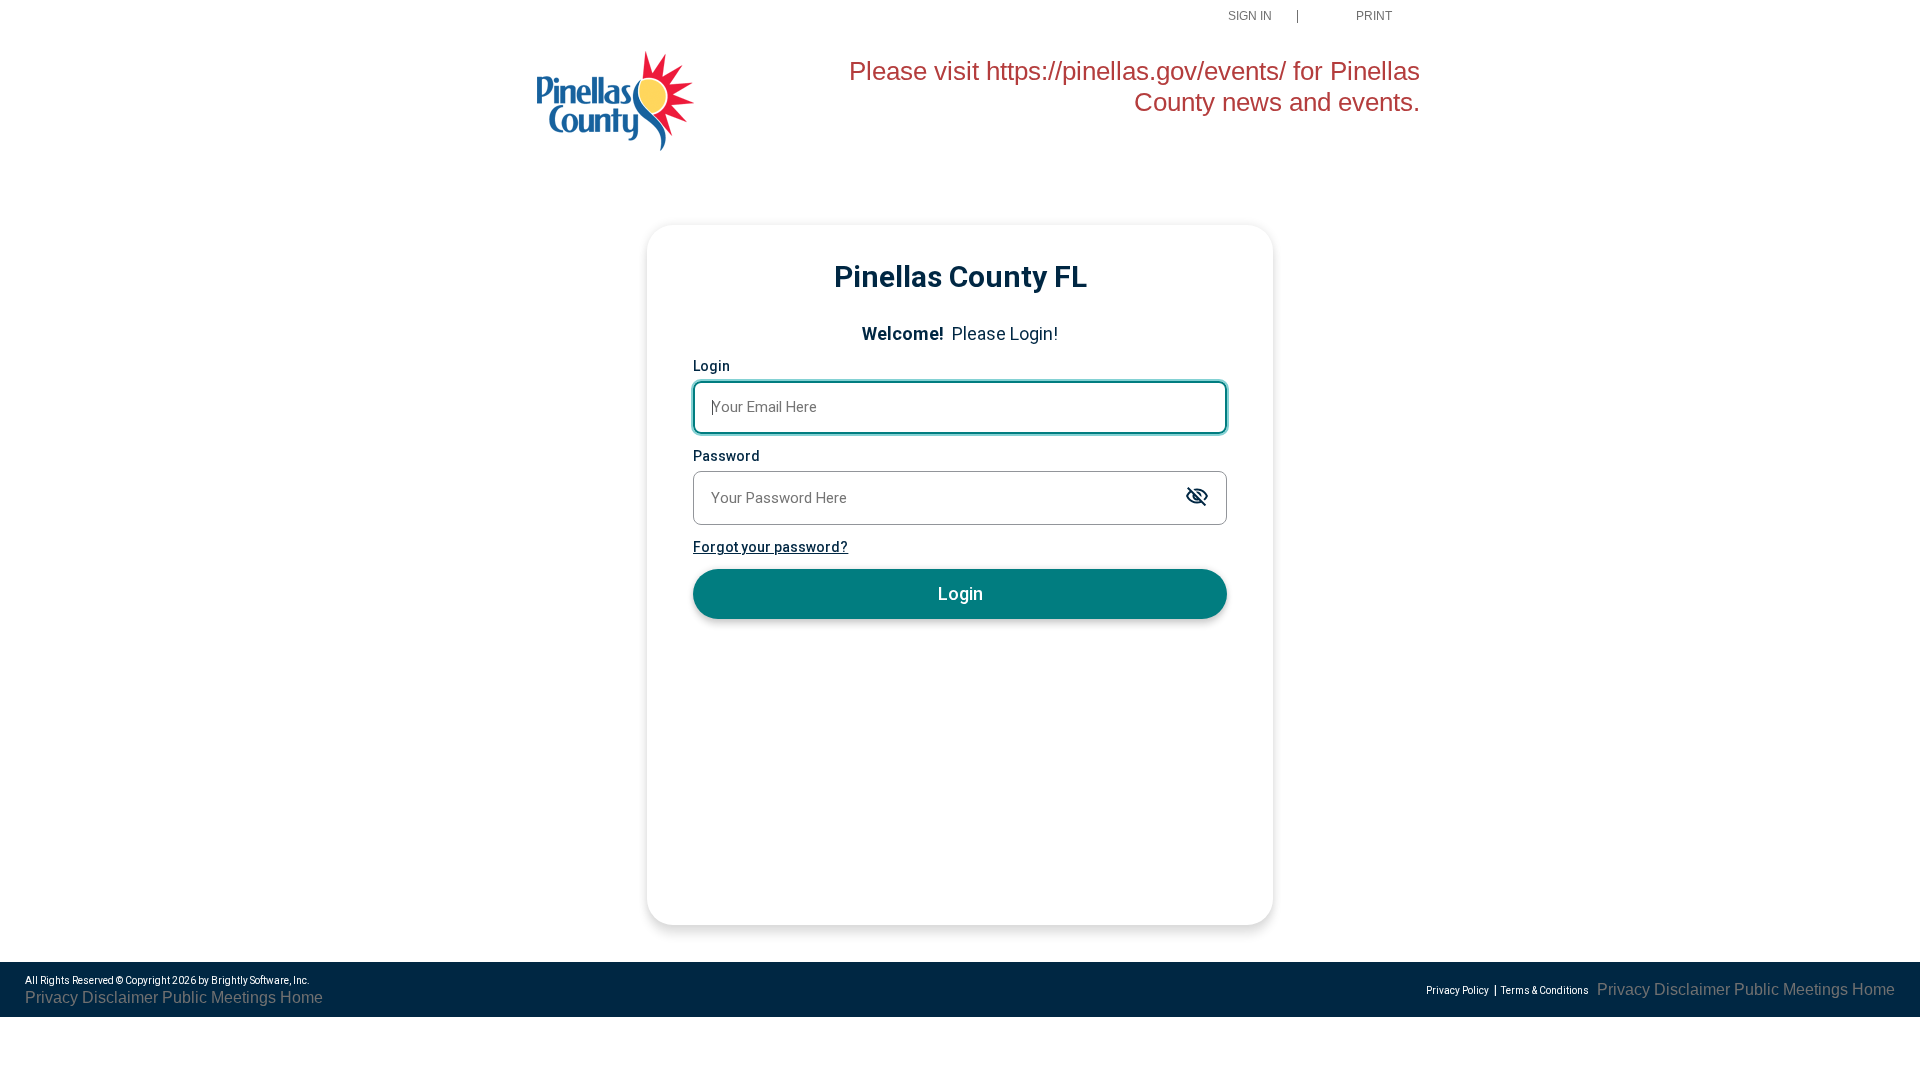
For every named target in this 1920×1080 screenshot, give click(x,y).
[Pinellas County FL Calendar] (633, 103)
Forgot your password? (770, 547)
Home (301, 997)
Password (726, 456)
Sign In (1250, 16)
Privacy (51, 997)
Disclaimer (120, 997)
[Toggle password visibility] (1197, 497)
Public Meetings (219, 997)
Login (711, 366)
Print (1374, 16)
